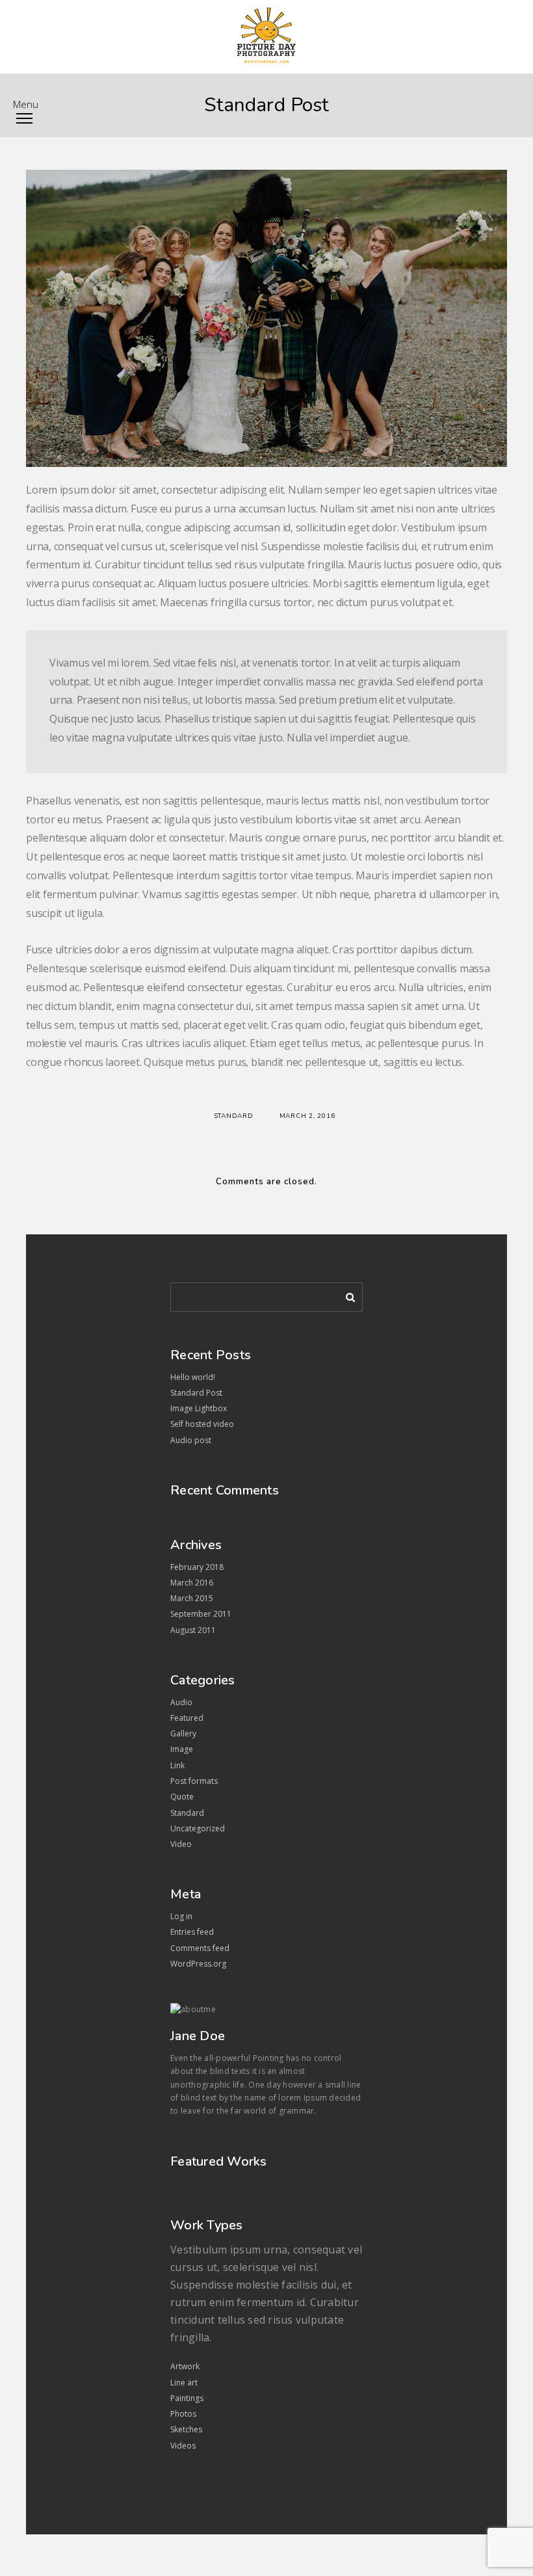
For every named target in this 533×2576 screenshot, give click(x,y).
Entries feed (192, 1932)
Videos (183, 2446)
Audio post (191, 1440)
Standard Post (196, 1393)
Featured (187, 1718)
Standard (234, 1116)
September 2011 (201, 1614)
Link (177, 1765)
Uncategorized (198, 1828)
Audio (181, 1702)
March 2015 (192, 1598)
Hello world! (193, 1377)
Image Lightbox (199, 1408)
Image (182, 1749)
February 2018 (197, 1567)
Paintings (187, 2398)
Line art (184, 2383)
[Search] (346, 1295)
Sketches (186, 2429)
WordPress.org (198, 1964)
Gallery (183, 1733)
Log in (181, 1916)
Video (181, 1844)
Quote (182, 1797)
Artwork (185, 2366)
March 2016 (192, 1583)
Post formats (194, 1781)
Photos (183, 2414)
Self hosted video (202, 1424)
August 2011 (193, 1630)
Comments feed (200, 1948)
